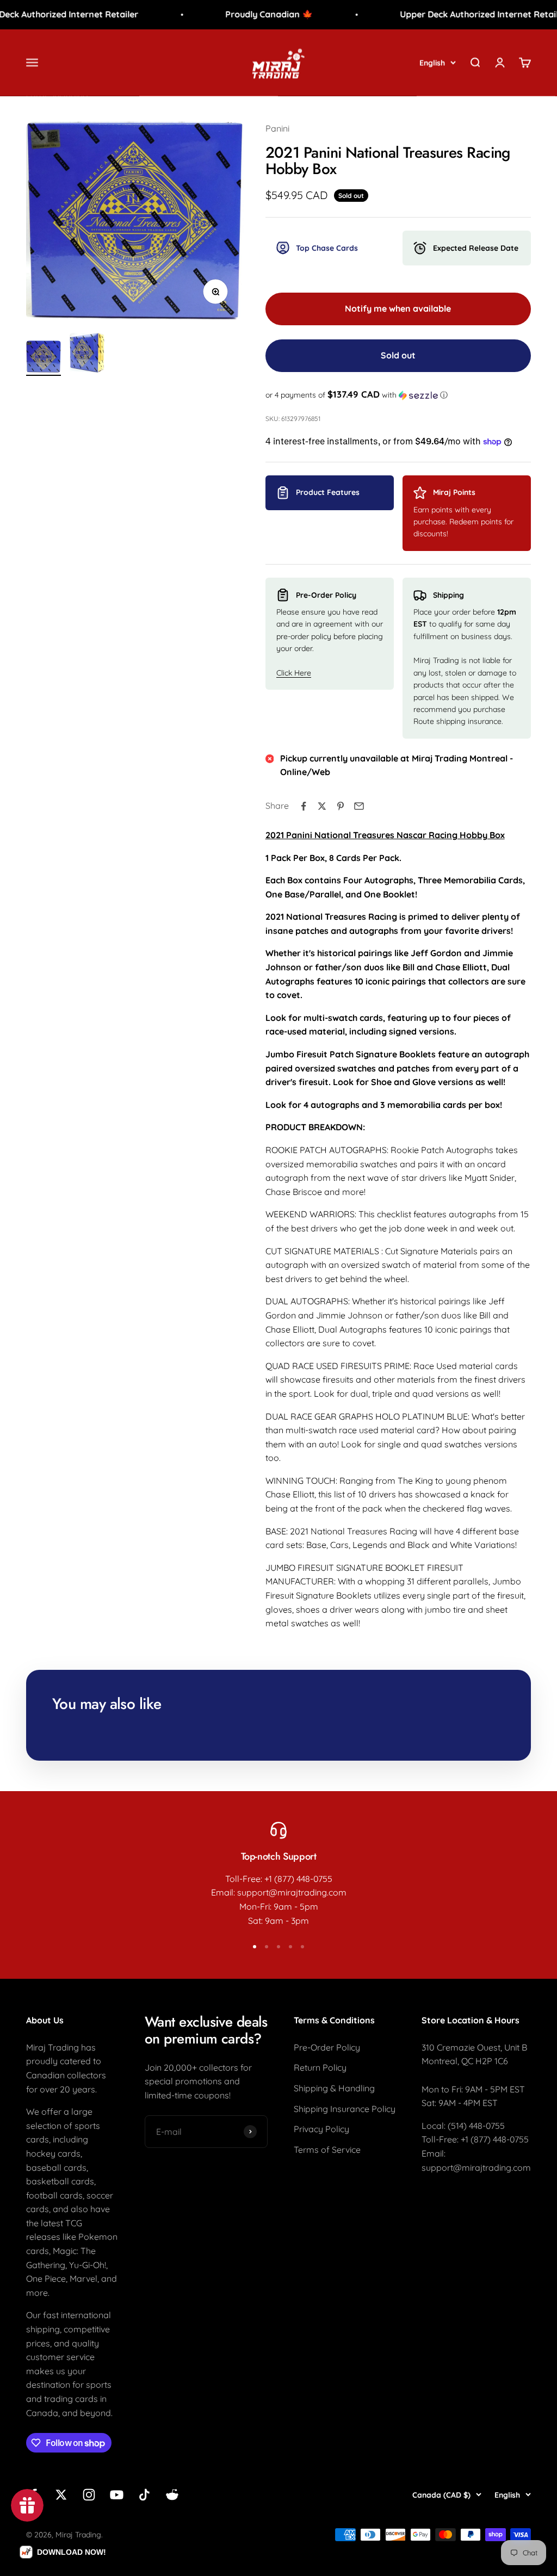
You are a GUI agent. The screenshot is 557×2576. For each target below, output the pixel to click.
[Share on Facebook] (304, 806)
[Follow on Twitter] (61, 2495)
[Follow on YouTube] (117, 2495)
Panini (277, 128)
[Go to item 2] (87, 354)
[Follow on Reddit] (172, 2495)
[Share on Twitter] (322, 806)
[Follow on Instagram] (89, 2495)
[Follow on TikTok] (144, 2495)
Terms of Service (327, 2150)
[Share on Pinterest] (341, 806)
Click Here (294, 673)
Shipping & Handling (334, 2088)
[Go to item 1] (44, 358)
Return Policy (320, 2067)
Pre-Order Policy (327, 2047)
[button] (398, 395)
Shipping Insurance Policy (345, 2109)
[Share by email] (359, 806)
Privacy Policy (321, 2129)
